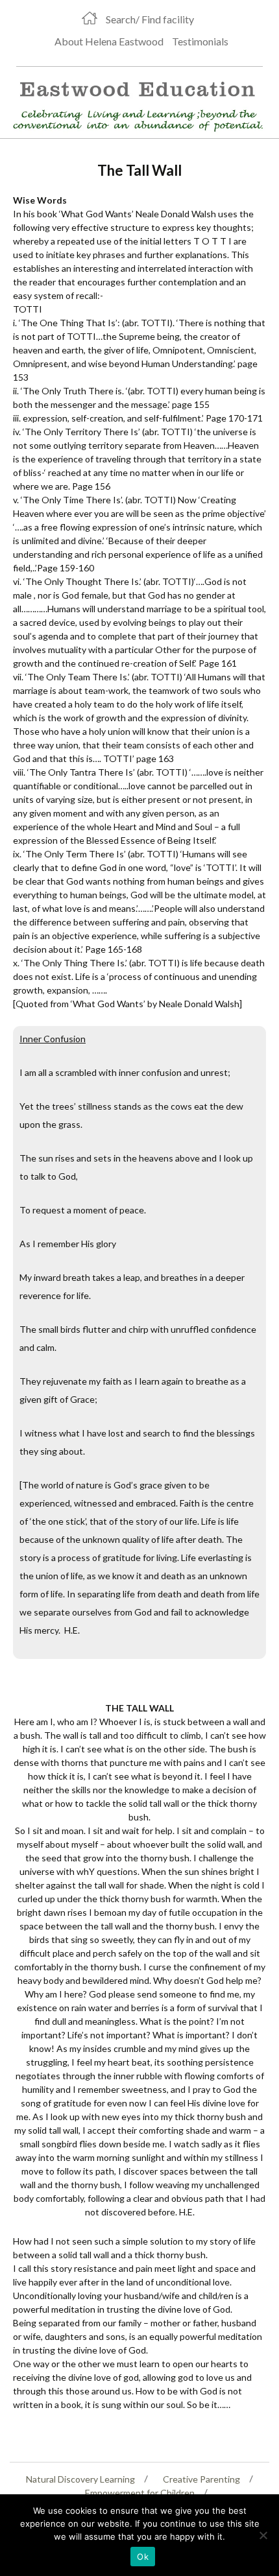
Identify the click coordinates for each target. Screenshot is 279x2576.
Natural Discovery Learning (80, 2479)
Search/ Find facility (150, 19)
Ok (143, 2557)
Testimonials (200, 41)
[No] (263, 2535)
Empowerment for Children (140, 2493)
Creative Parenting (201, 2479)
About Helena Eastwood (109, 41)
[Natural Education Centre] (134, 104)
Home (90, 18)
